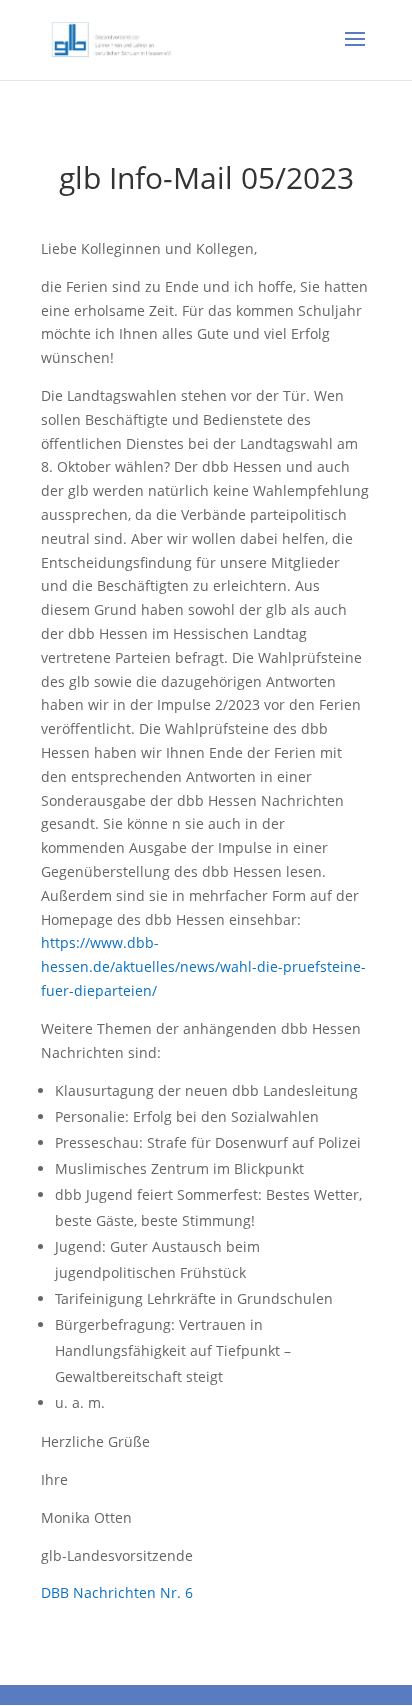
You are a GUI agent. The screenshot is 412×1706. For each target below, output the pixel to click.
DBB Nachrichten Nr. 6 (117, 1592)
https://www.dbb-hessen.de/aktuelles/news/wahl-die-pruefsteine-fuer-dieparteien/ (203, 966)
